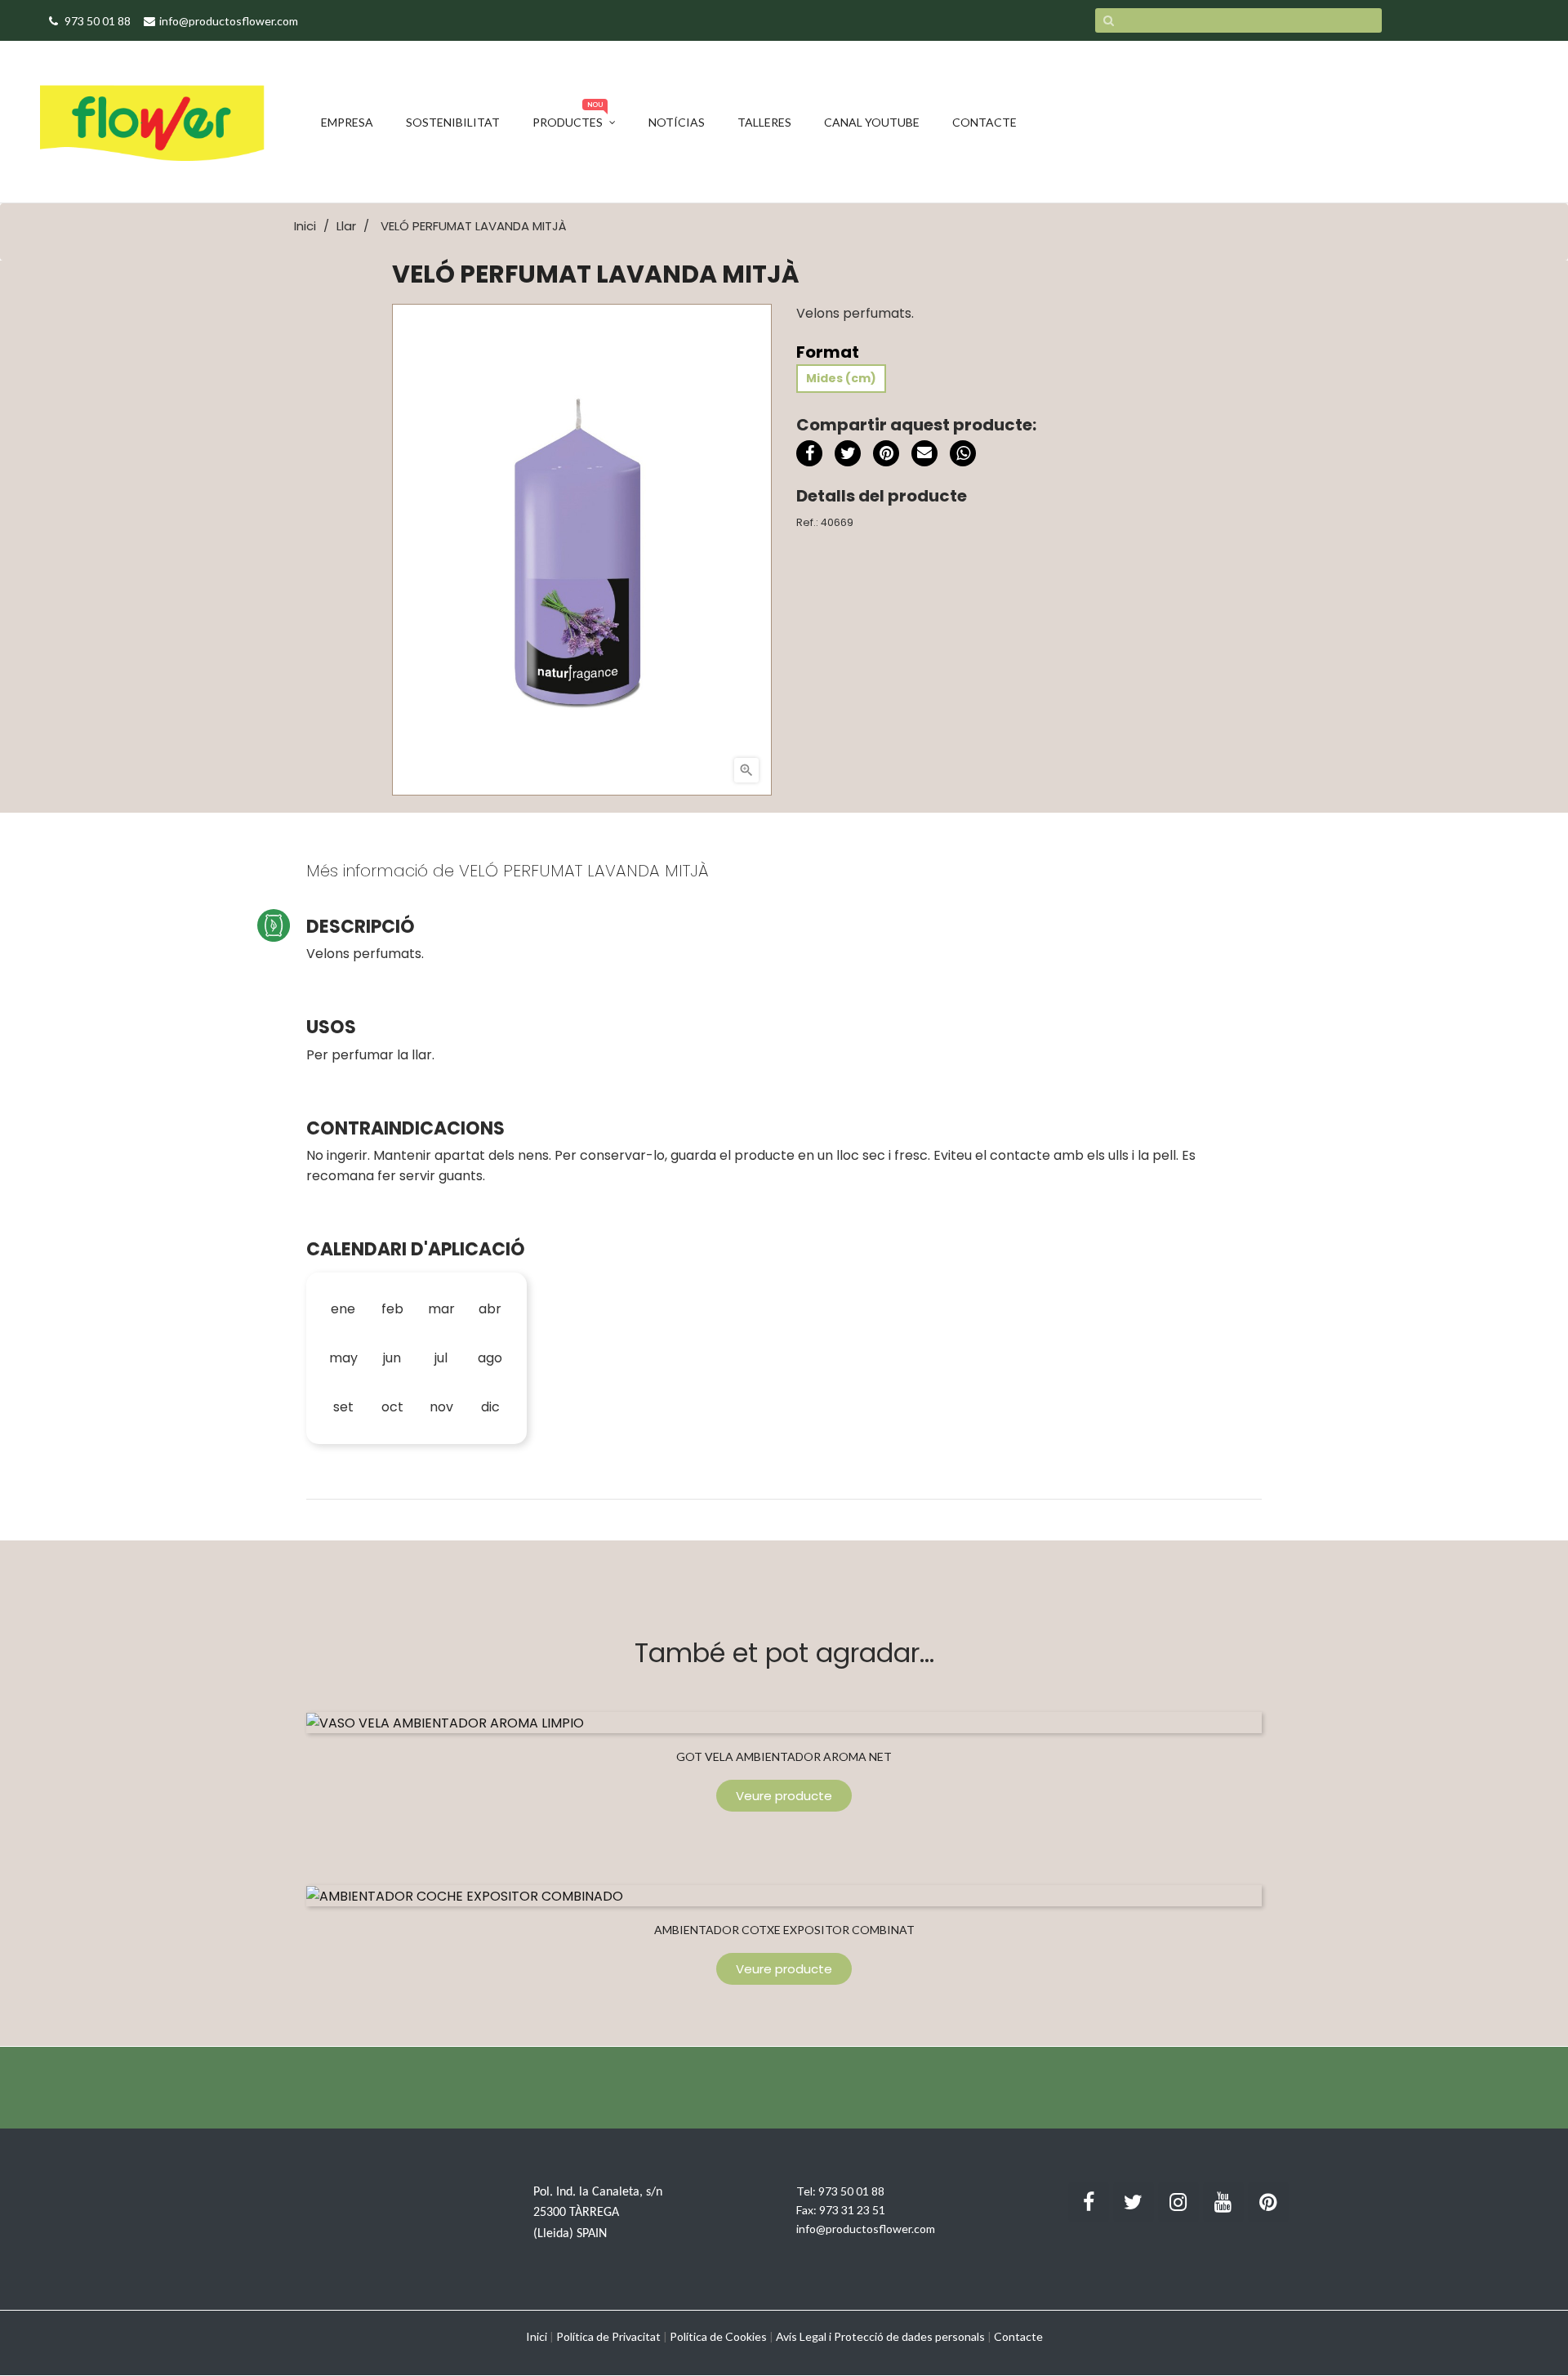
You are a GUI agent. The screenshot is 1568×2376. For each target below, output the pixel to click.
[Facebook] (1089, 2202)
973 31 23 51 (852, 2210)
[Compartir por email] (924, 456)
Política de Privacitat (608, 2336)
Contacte (1018, 2336)
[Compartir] (809, 453)
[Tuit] (848, 453)
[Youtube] (1223, 2202)
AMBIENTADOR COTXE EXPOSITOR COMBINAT (784, 1930)
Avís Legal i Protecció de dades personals (880, 2336)
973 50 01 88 (851, 2191)
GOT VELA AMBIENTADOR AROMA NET (784, 1756)
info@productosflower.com (866, 2229)
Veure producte (784, 1796)
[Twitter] (1134, 2202)
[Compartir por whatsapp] (963, 456)
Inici (537, 2336)
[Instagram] (1178, 2202)
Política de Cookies (718, 2336)
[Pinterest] (886, 453)
